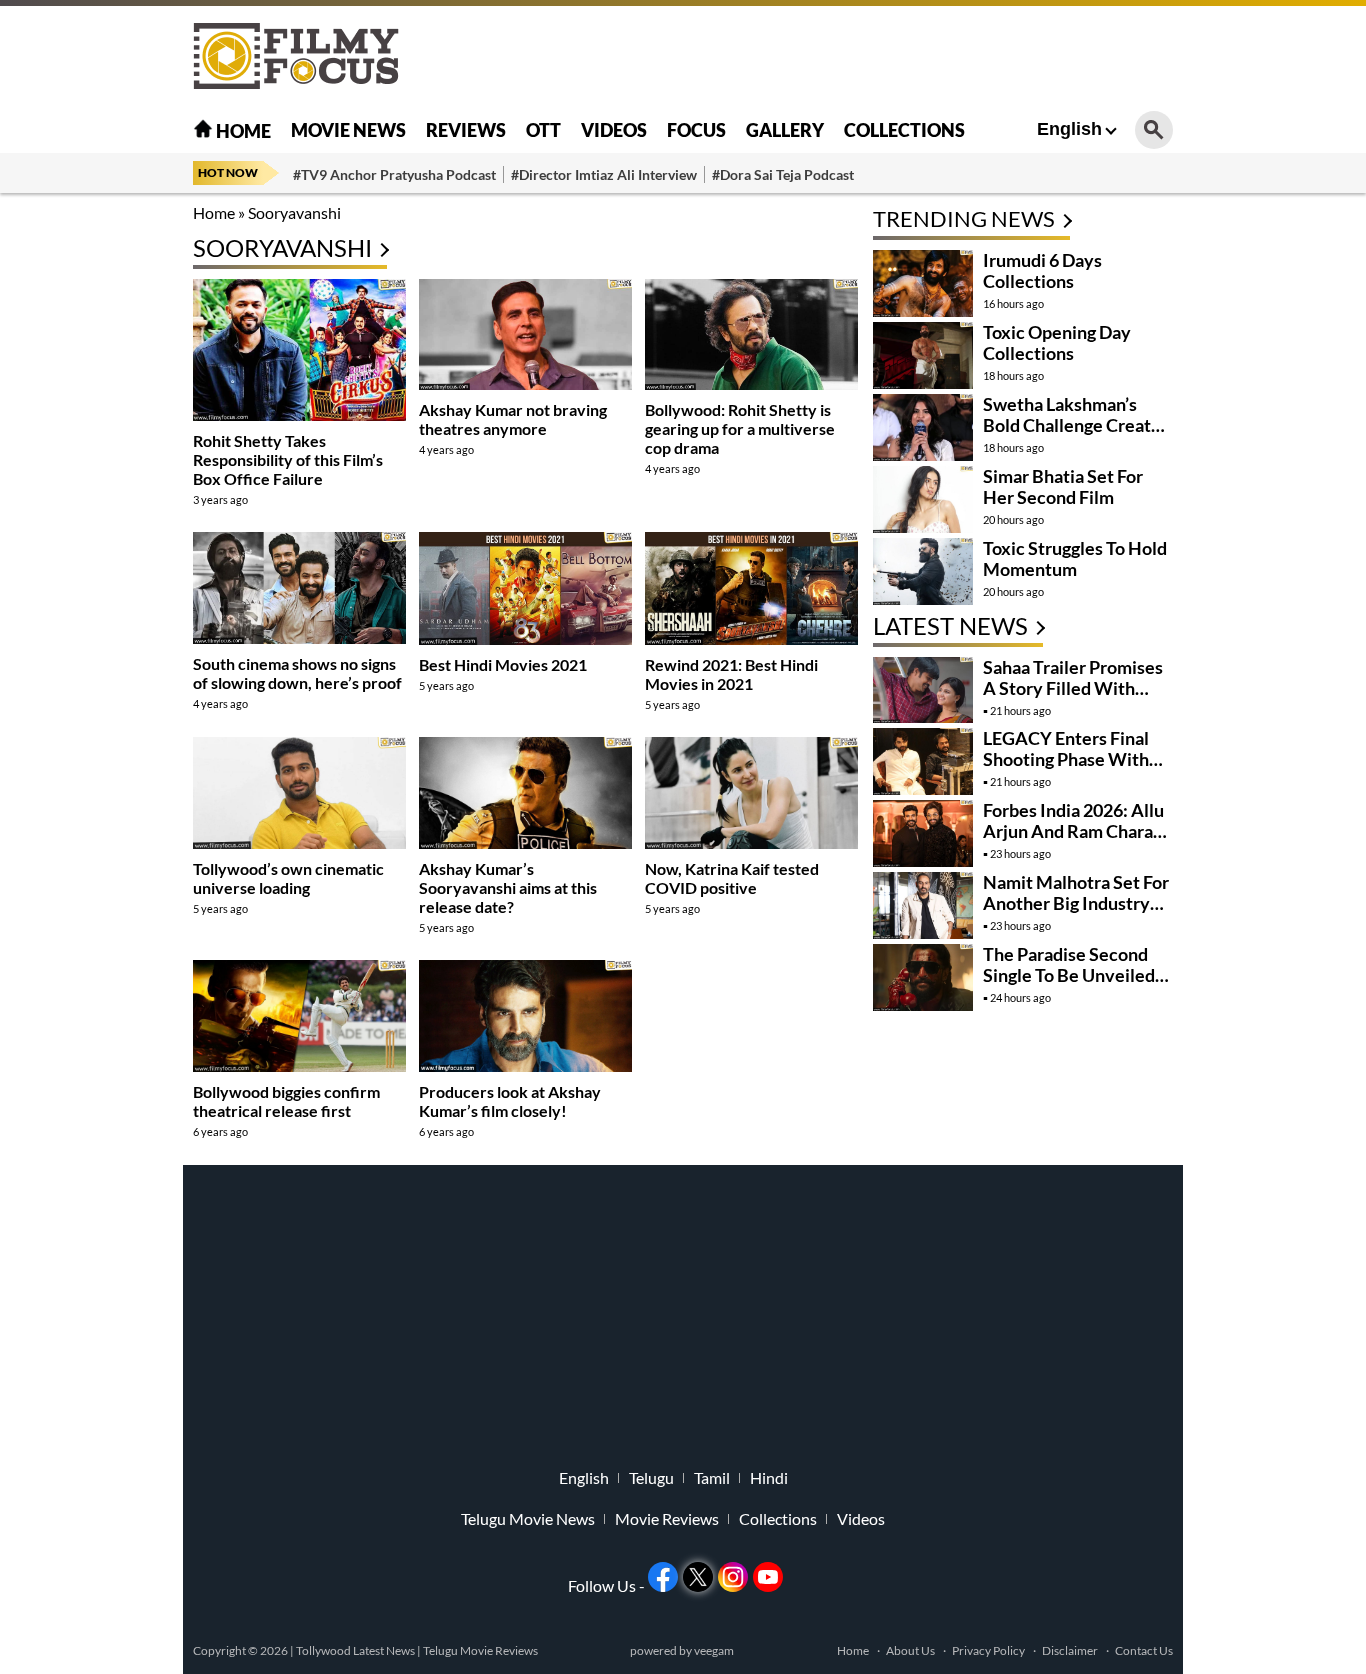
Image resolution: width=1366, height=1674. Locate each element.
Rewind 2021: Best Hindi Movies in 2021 (731, 674)
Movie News (348, 130)
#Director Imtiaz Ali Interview (604, 174)
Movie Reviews (667, 1519)
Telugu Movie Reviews (480, 1650)
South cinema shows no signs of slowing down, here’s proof (297, 673)
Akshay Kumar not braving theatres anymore (513, 419)
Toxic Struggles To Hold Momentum (1075, 558)
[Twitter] (698, 1577)
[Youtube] (768, 1577)
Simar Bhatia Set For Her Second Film (1063, 486)
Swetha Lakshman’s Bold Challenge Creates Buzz (1076, 425)
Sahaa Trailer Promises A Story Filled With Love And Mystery (1073, 688)
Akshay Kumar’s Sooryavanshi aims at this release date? (508, 887)
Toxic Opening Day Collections (1057, 342)
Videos (614, 130)
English (1069, 129)
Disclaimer (1070, 1650)
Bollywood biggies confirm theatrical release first (286, 1101)
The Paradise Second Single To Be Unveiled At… (1069, 975)
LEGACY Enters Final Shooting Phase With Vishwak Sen (1066, 759)
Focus (696, 130)
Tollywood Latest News (356, 1650)
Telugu (651, 1478)
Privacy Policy (988, 1650)
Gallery (785, 130)
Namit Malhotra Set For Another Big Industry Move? (1076, 903)
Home (242, 131)
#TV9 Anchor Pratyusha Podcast (394, 174)
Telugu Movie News (528, 1519)
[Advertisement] (83, 500)
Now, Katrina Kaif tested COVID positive (732, 878)
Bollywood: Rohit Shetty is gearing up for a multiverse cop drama (740, 428)
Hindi (769, 1478)
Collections (904, 130)
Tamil (712, 1478)
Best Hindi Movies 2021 (503, 664)
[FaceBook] (663, 1577)
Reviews (466, 130)
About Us (910, 1650)
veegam (714, 1650)
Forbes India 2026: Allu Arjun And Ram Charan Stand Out (1073, 831)
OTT (543, 130)
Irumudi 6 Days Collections (1042, 270)
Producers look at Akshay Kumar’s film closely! (510, 1101)
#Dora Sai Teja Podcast (783, 174)
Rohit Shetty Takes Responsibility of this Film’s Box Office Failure (288, 459)
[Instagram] (733, 1577)
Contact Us (1144, 1650)
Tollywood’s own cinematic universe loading (288, 878)
